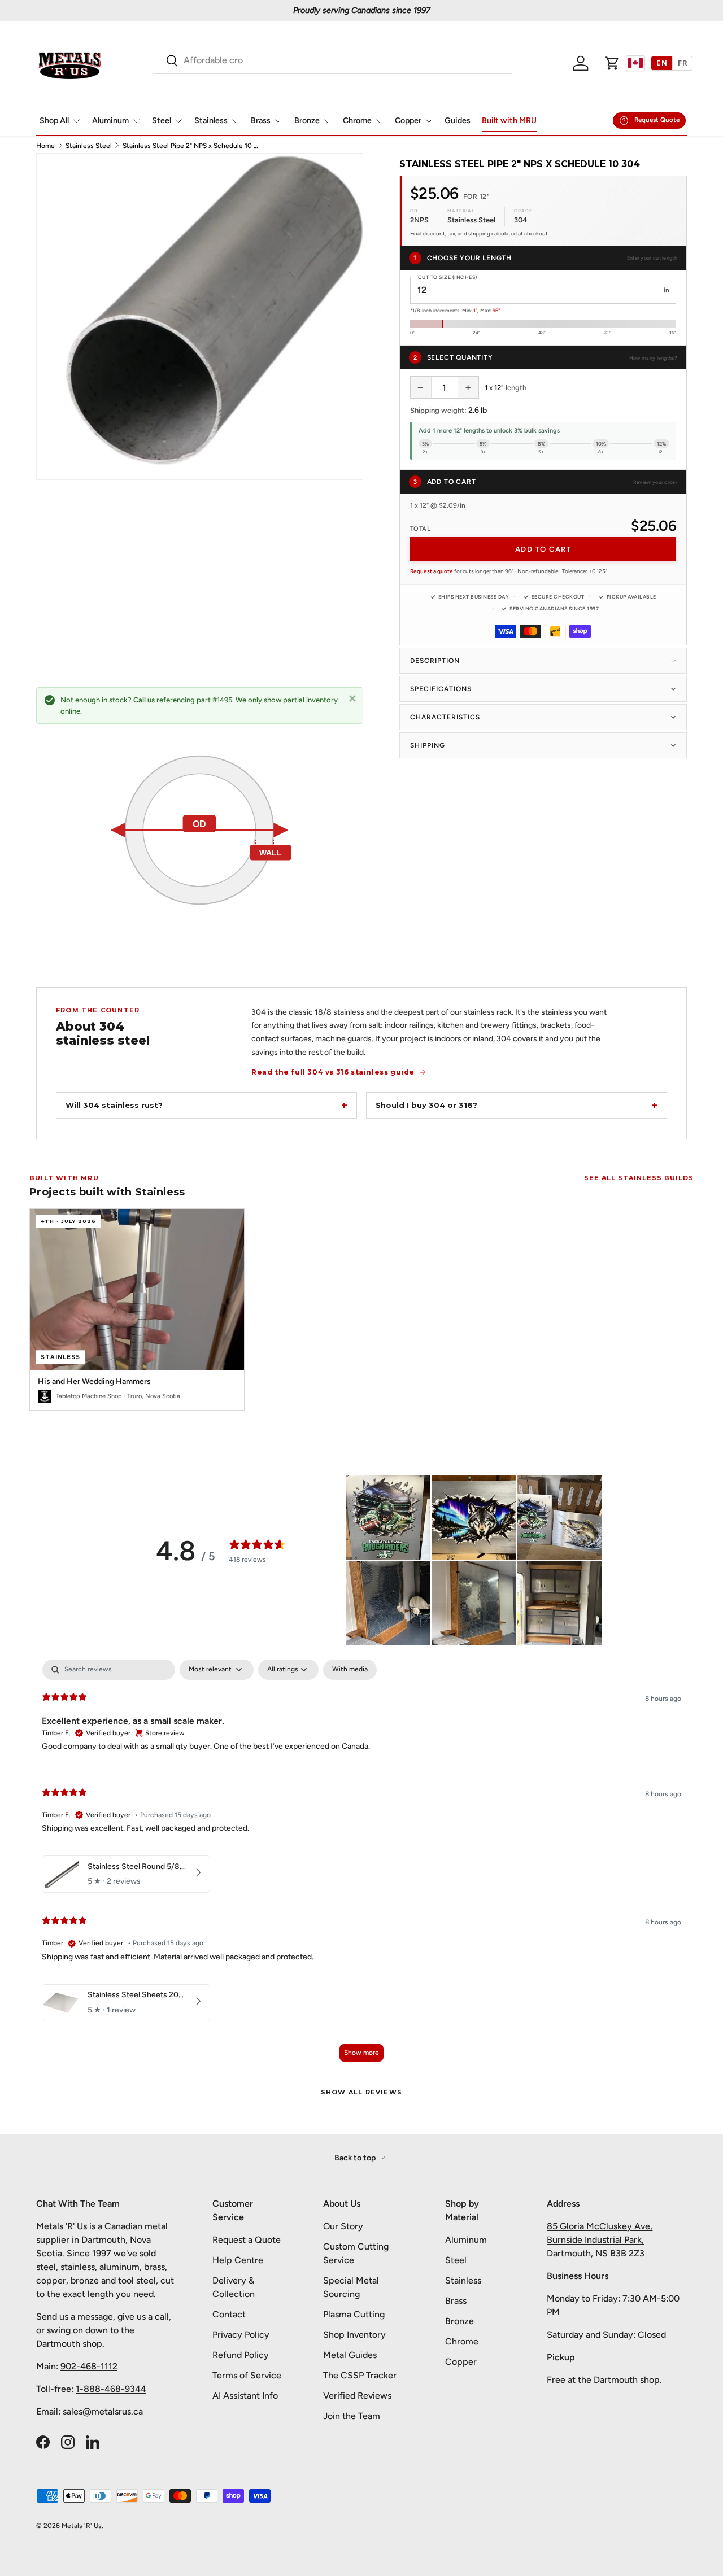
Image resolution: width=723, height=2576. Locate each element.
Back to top (356, 2158)
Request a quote (432, 571)
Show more (361, 2053)
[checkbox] (350, 1670)
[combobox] (333, 60)
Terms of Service (247, 2375)
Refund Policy (241, 2355)
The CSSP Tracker (360, 2375)
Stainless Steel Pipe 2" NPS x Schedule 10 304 (190, 146)
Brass (261, 121)
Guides (458, 121)
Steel (162, 121)
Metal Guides (350, 2355)
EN (662, 63)
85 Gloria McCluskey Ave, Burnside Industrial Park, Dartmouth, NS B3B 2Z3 (600, 2240)
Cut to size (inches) (448, 277)
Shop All (54, 121)
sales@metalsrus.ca (103, 2411)
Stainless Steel (89, 146)
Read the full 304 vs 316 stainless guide (333, 1072)
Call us (144, 700)
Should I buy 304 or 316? (426, 1105)
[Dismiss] (352, 698)
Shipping (428, 745)
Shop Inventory (354, 2335)
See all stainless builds (639, 1178)
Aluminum (110, 121)
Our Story (343, 2226)
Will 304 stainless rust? (114, 1105)
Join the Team (352, 2416)
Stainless (211, 121)
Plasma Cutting (354, 2314)
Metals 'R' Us (82, 2526)
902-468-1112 (89, 2366)
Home (45, 146)
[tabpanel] (361, 1866)
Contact (229, 2314)
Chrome (357, 121)
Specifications (441, 689)
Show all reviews (361, 2092)
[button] (612, 63)
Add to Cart (543, 549)
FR (682, 63)
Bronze (307, 121)
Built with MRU (509, 121)
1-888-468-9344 (111, 2389)
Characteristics (445, 717)
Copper (408, 121)
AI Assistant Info (245, 2396)
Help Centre (238, 2260)
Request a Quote (247, 2240)
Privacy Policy (241, 2335)
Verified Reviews (357, 2396)
